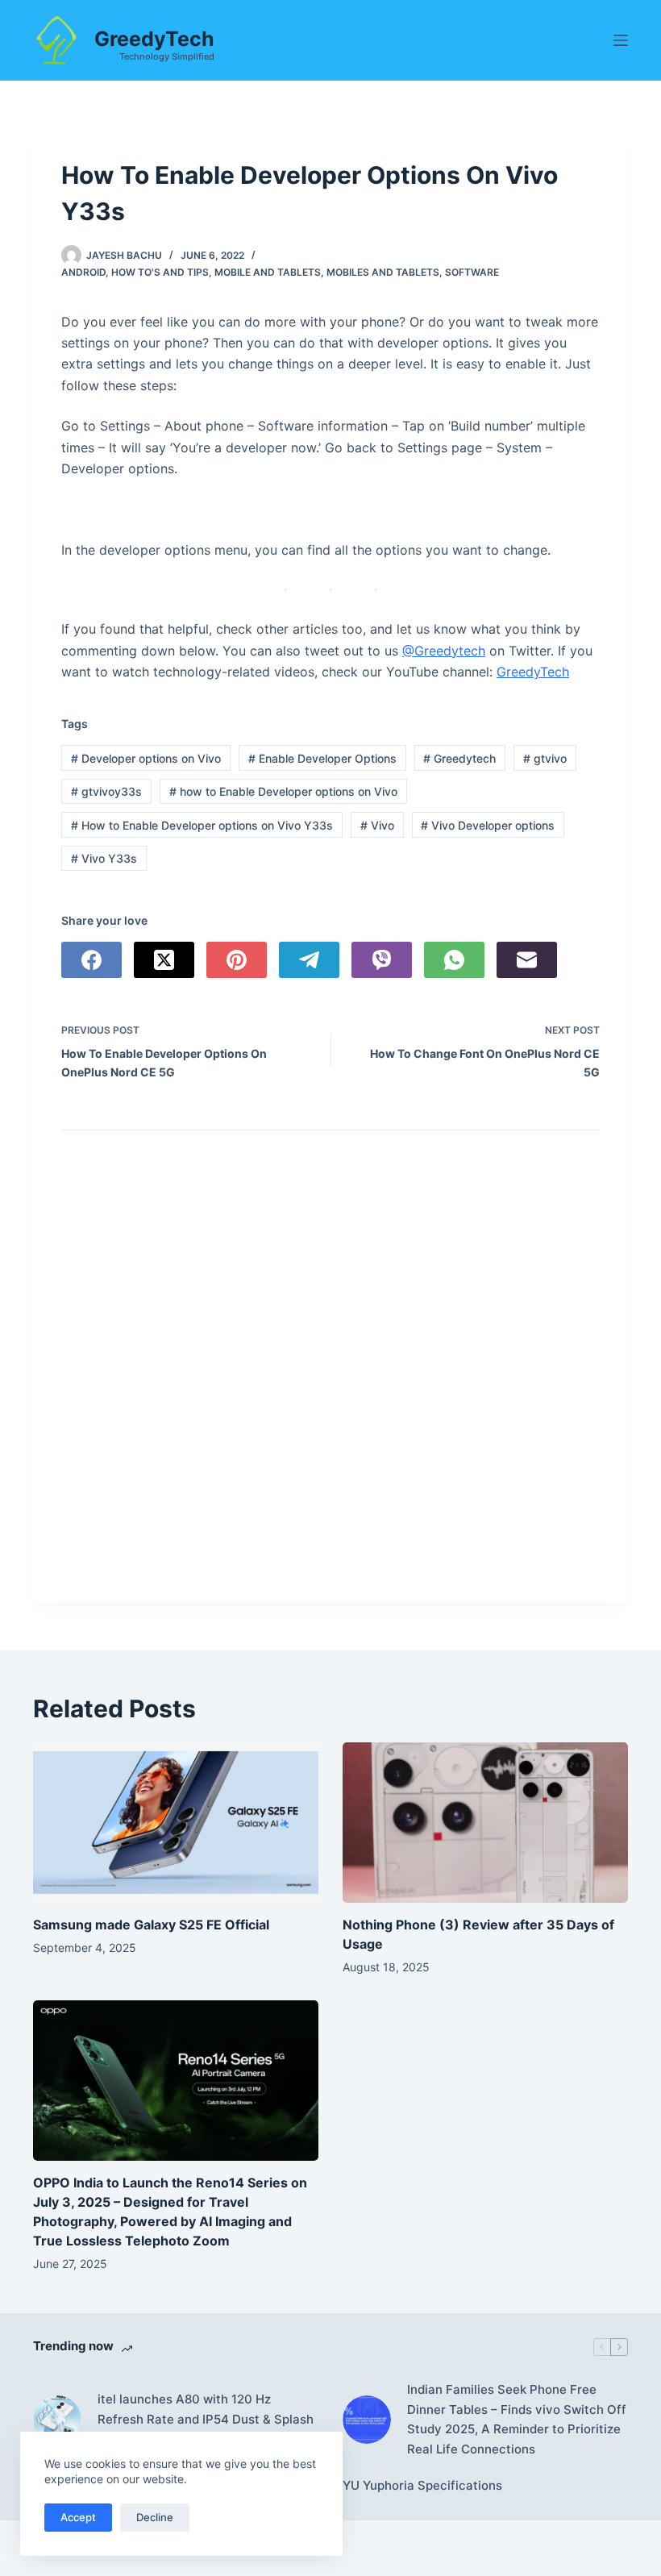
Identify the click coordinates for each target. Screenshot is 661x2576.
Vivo (377, 825)
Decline (155, 2517)
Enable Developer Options (322, 758)
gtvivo (545, 758)
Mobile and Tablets (268, 272)
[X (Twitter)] (164, 960)
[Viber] (382, 960)
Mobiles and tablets (383, 272)
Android (83, 272)
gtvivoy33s (106, 791)
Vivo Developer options (488, 825)
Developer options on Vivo (146, 758)
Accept (78, 2517)
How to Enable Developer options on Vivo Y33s (202, 825)
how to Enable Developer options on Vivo (283, 791)
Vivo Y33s (104, 858)
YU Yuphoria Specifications (422, 2485)
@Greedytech (444, 651)
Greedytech (459, 758)
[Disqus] (330, 1372)
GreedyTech (154, 39)
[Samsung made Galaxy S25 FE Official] (176, 1823)
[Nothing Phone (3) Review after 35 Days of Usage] (485, 1823)
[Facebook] (91, 960)
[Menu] (621, 40)
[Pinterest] (237, 960)
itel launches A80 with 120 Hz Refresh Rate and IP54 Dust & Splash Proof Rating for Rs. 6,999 (206, 2419)
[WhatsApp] (454, 960)
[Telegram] (309, 960)
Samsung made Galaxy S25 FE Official (151, 1925)
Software (472, 272)
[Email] (527, 960)
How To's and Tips (160, 272)
